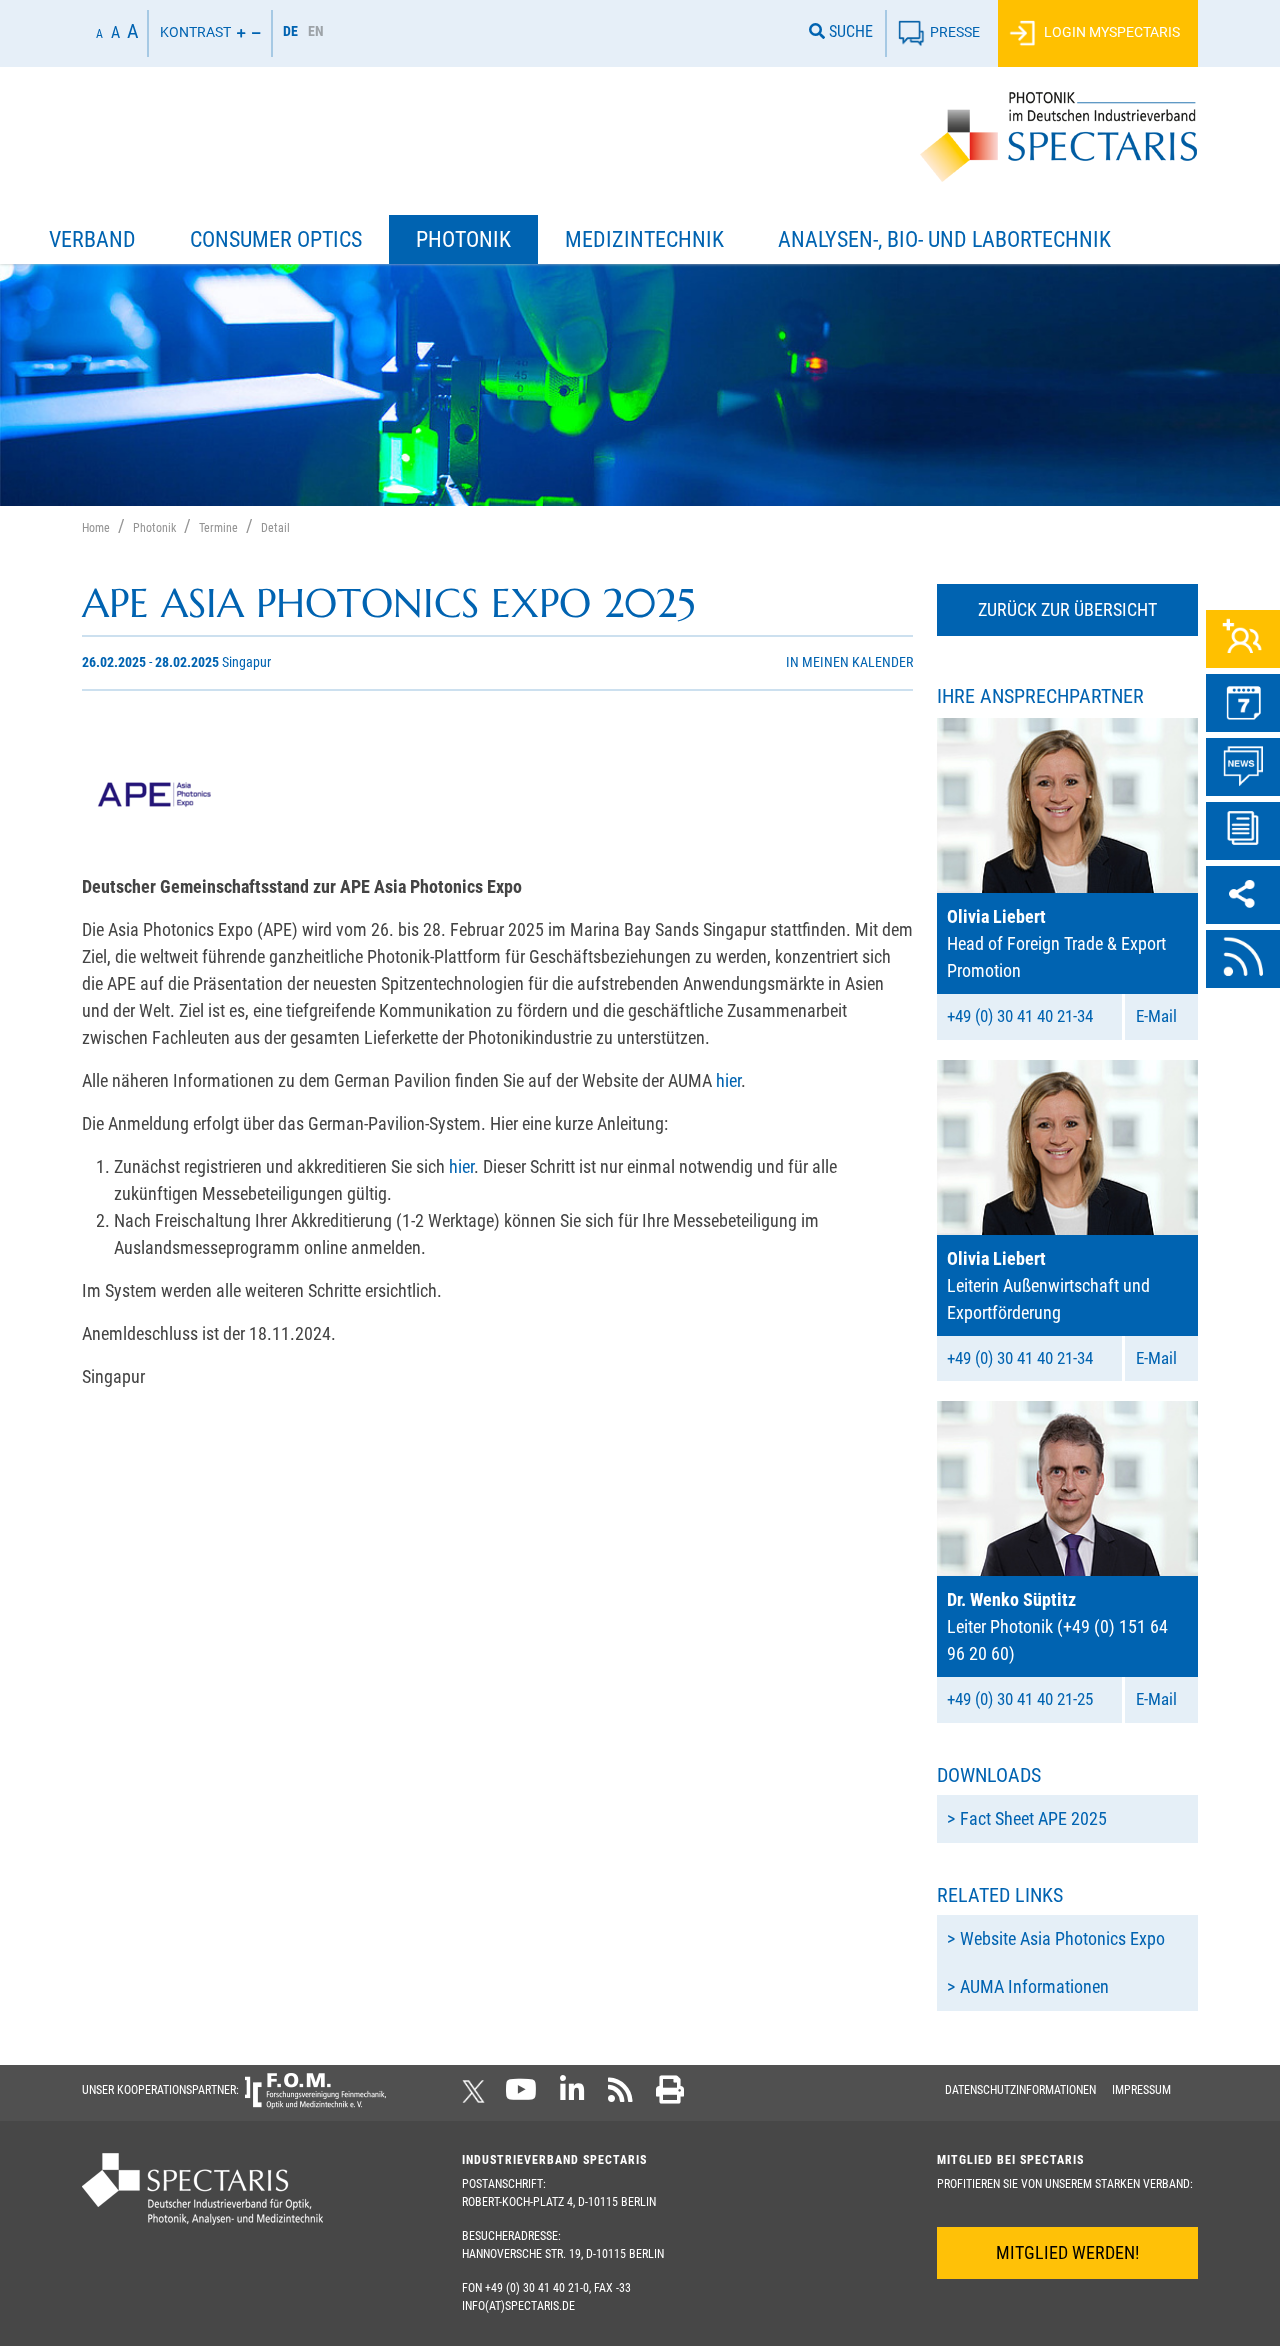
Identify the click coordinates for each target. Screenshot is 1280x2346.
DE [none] (290, 31)
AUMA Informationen (1034, 1986)
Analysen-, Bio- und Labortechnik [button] (944, 239)
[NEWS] (1243, 767)
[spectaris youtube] (521, 2096)
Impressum (1141, 2090)
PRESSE (955, 31)
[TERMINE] (1243, 703)
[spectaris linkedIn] (572, 2096)
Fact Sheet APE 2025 (1033, 1818)
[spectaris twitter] (477, 2096)
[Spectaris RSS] (620, 2096)
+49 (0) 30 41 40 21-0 (537, 2288)
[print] (670, 2096)
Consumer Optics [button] (276, 239)
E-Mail (1156, 1016)
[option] (316, 33)
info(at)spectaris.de (518, 2306)
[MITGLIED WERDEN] (1243, 639)
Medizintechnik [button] (644, 239)
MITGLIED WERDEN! (1067, 2252)
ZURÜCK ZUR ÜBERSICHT (1067, 609)
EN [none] (316, 31)
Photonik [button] (463, 239)
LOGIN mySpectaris (1110, 31)
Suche (849, 31)
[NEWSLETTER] (1243, 831)
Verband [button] (92, 239)
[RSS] (1243, 959)
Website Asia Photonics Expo (1062, 1938)
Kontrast (195, 31)
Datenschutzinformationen (1020, 2090)
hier (728, 1080)
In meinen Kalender (849, 662)
